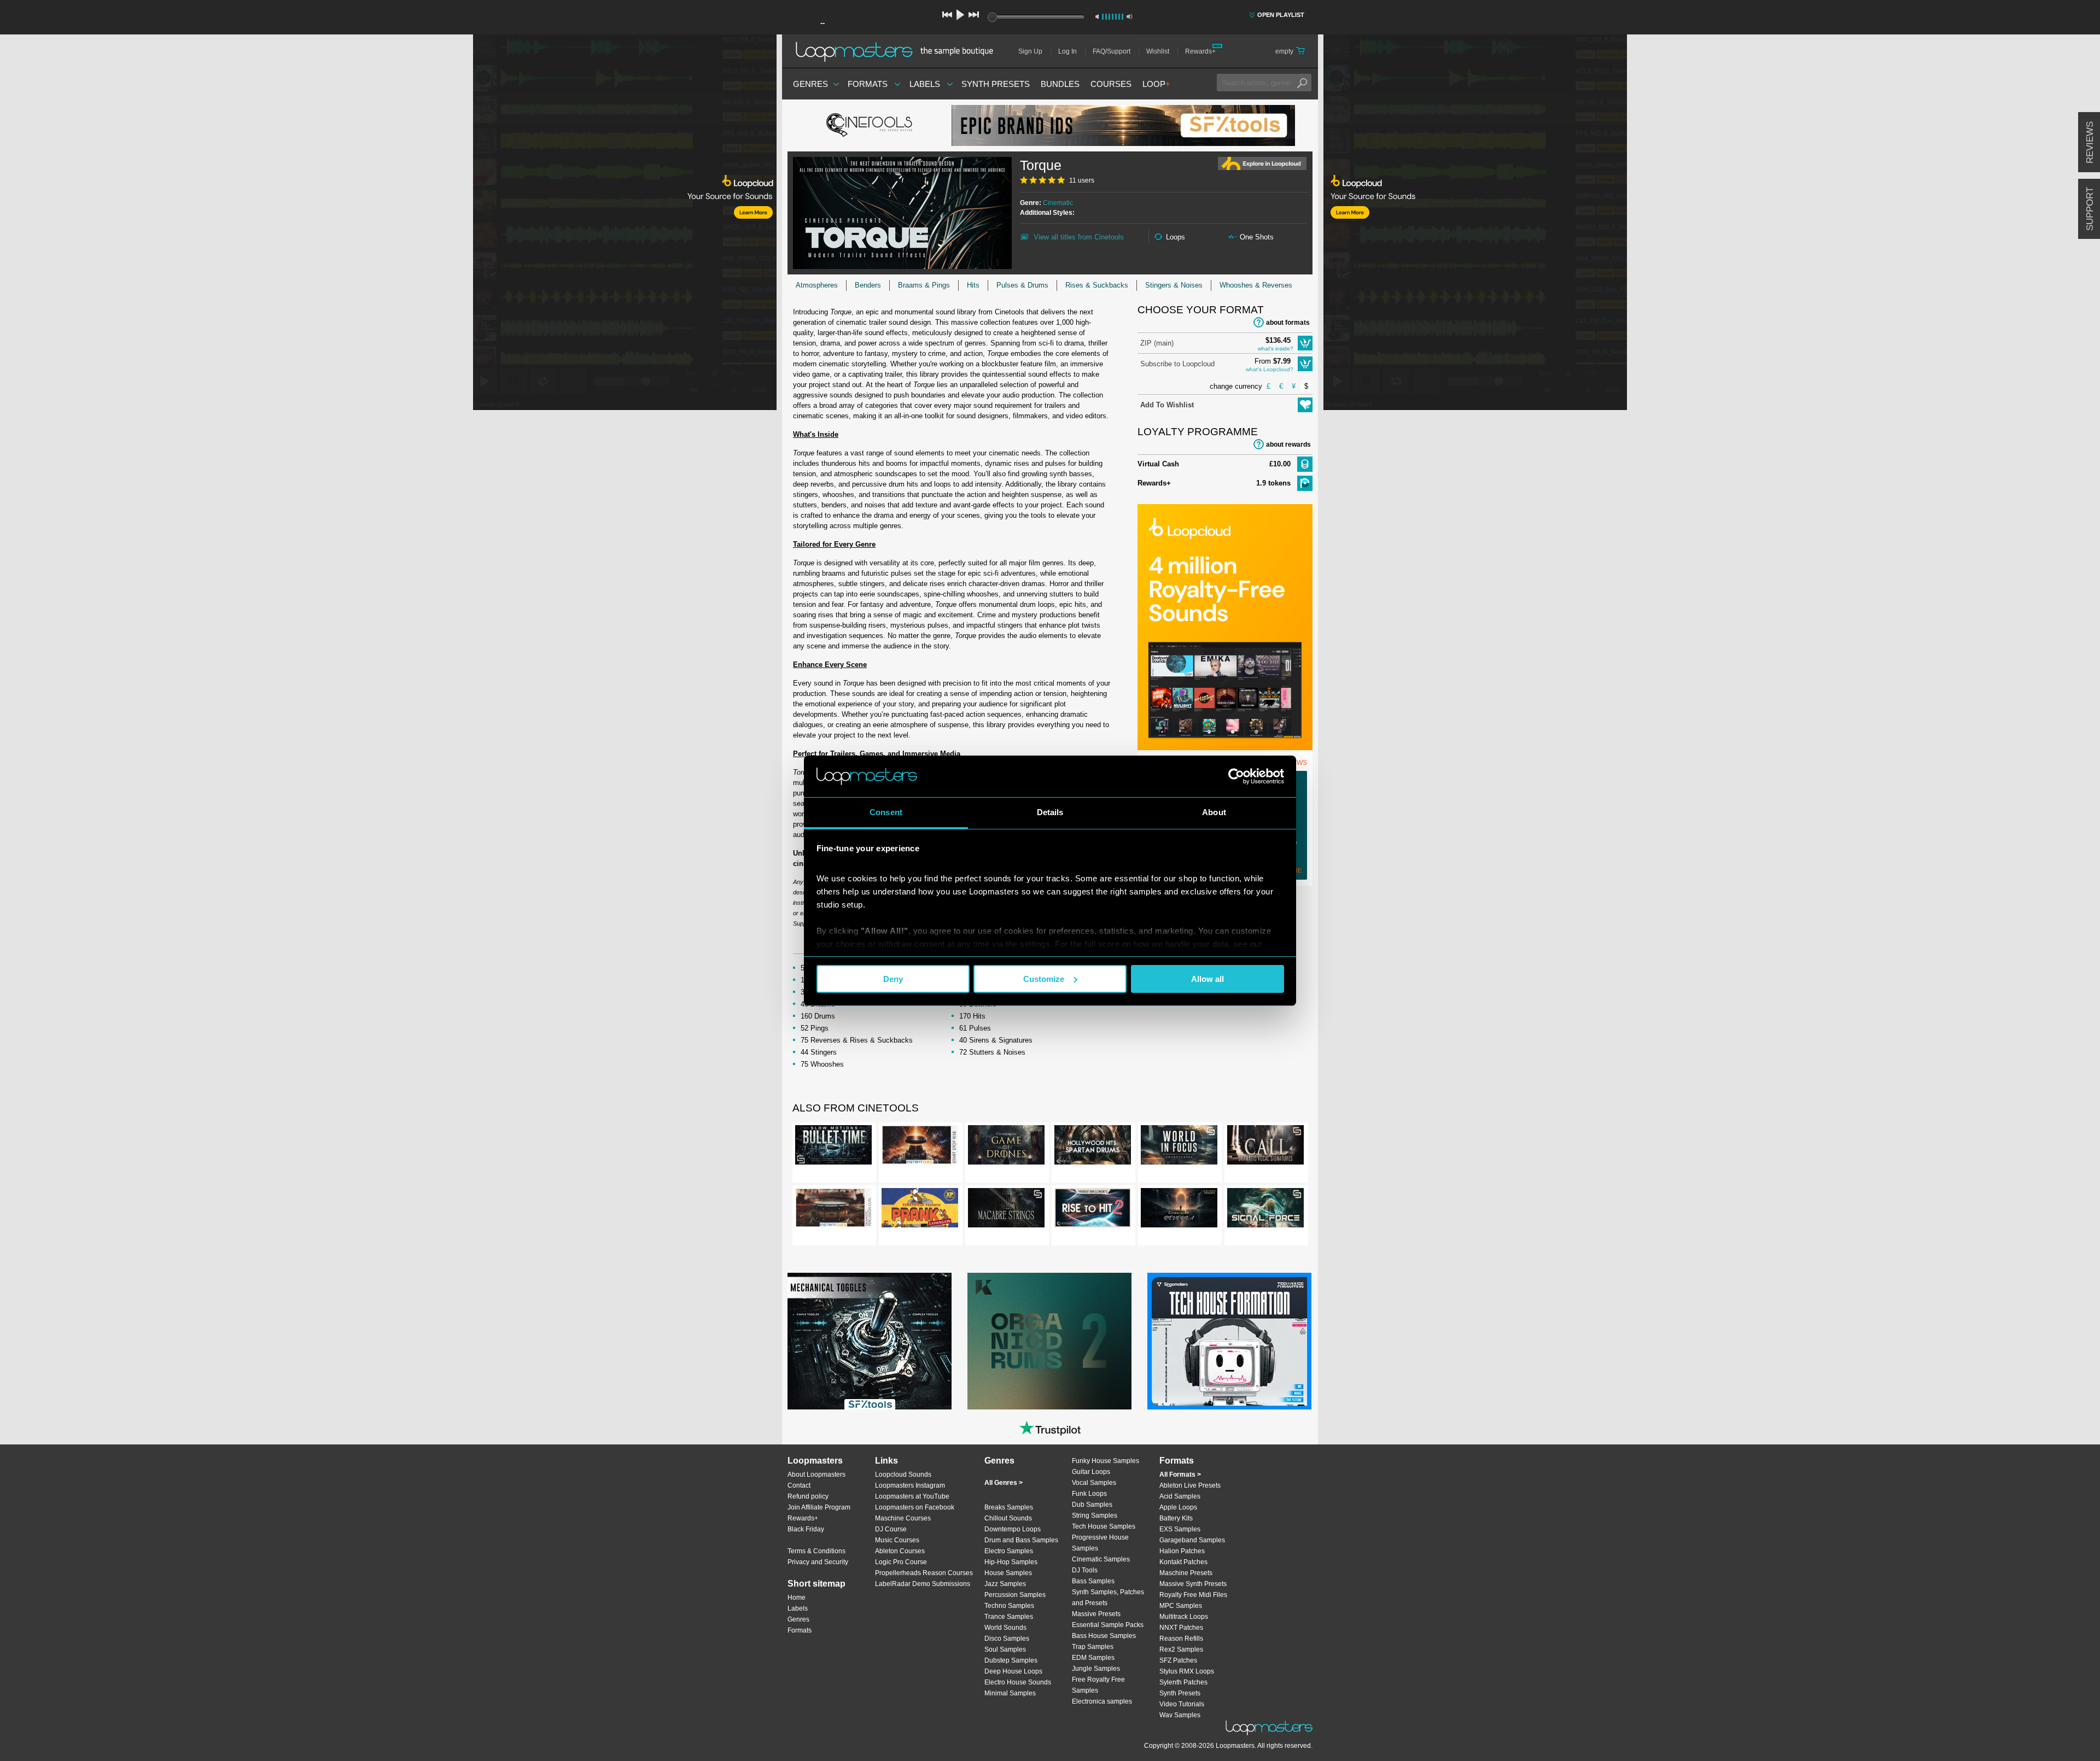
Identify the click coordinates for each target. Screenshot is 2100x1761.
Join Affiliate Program (819, 1507)
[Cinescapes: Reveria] (1179, 1210)
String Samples (1095, 1516)
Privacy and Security (818, 1562)
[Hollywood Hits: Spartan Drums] (1093, 1147)
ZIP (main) (1157, 343)
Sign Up (1030, 51)
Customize (1044, 979)
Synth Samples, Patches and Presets (1108, 1598)
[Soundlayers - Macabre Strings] (1006, 1210)
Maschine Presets (1186, 1573)
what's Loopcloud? (1270, 369)
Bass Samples (1093, 1581)
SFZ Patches (1178, 1660)
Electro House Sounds (1018, 1682)
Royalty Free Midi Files (1193, 1595)
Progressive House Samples (1100, 1543)
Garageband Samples (1192, 1540)
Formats (868, 84)
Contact (799, 1485)
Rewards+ (1200, 51)
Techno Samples (1009, 1606)
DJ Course (891, 1529)
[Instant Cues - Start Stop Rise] (920, 1147)
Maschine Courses (903, 1518)
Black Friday (806, 1529)
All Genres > (1004, 1483)
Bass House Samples (1104, 1636)
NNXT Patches (1181, 1628)
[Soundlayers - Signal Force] (1265, 1210)
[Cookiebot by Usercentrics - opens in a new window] (1236, 776)
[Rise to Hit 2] (1093, 1210)
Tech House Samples (1104, 1526)
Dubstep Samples (1011, 1660)
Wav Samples (1180, 1715)
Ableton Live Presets (1190, 1485)
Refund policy (808, 1496)
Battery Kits (1176, 1518)
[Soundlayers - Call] (1265, 1147)
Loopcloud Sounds (903, 1475)
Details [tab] (1050, 812)
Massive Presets (1096, 1614)
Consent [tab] (886, 812)
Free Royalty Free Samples (1098, 1685)
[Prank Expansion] (920, 1210)
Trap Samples (1093, 1647)
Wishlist (1158, 51)
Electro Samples (1009, 1551)
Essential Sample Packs (1108, 1625)
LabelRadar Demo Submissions (923, 1584)
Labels (925, 84)
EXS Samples (1180, 1529)
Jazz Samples (1005, 1584)
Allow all (1207, 979)
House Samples (1008, 1573)
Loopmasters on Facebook (915, 1507)
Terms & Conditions (816, 1551)
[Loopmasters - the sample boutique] (898, 51)
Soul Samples (1005, 1649)
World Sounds (1005, 1628)
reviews (2090, 142)
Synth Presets (996, 84)
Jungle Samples (1096, 1669)
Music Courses (897, 1540)
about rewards (1288, 444)
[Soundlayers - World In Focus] (1179, 1147)
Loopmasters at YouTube (912, 1496)
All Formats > (1180, 1475)
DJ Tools (1085, 1570)
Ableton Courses (900, 1551)
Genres (810, 84)
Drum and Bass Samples (1021, 1540)
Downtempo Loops (1013, 1529)
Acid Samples (1180, 1496)
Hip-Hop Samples (1011, 1562)
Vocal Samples (1094, 1483)
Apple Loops (1178, 1507)
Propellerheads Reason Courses (924, 1573)
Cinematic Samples (1101, 1559)
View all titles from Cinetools (1079, 237)
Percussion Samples (1015, 1595)
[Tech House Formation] (1229, 1341)
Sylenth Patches (1183, 1682)
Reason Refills (1181, 1639)
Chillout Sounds (1008, 1518)
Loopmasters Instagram (910, 1485)
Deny (893, 979)
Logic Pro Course (901, 1562)
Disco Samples (1007, 1639)
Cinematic (1058, 203)
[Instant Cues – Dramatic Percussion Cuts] (833, 1210)
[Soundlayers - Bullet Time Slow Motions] (833, 1147)
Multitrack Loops (1184, 1617)
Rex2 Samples (1181, 1649)
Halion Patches (1182, 1551)
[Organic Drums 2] (1049, 1341)
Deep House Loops (1013, 1671)
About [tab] (1214, 812)
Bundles (1060, 84)
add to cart (1305, 343)
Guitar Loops (1091, 1472)
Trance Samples (1009, 1617)
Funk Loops (1089, 1494)
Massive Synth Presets (1193, 1584)
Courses (1111, 84)
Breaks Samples (1009, 1507)
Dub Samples (1092, 1505)
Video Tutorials (1182, 1704)
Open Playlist (1281, 15)
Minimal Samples (1010, 1693)
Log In (1067, 51)
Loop (1156, 84)
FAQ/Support (1112, 51)
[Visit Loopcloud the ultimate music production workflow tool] (1225, 748)
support (2090, 209)
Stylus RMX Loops (1187, 1671)
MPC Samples (1181, 1606)
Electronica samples (1102, 1701)
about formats (1288, 323)
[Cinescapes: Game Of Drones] (1006, 1147)
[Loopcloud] (388, 224)
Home (797, 1598)
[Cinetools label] (870, 126)
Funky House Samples (1106, 1461)
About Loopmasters (816, 1475)
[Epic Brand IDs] (1123, 125)
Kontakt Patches (1183, 1562)
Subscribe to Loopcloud (1177, 364)
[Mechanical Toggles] (870, 1341)
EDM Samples (1093, 1658)
